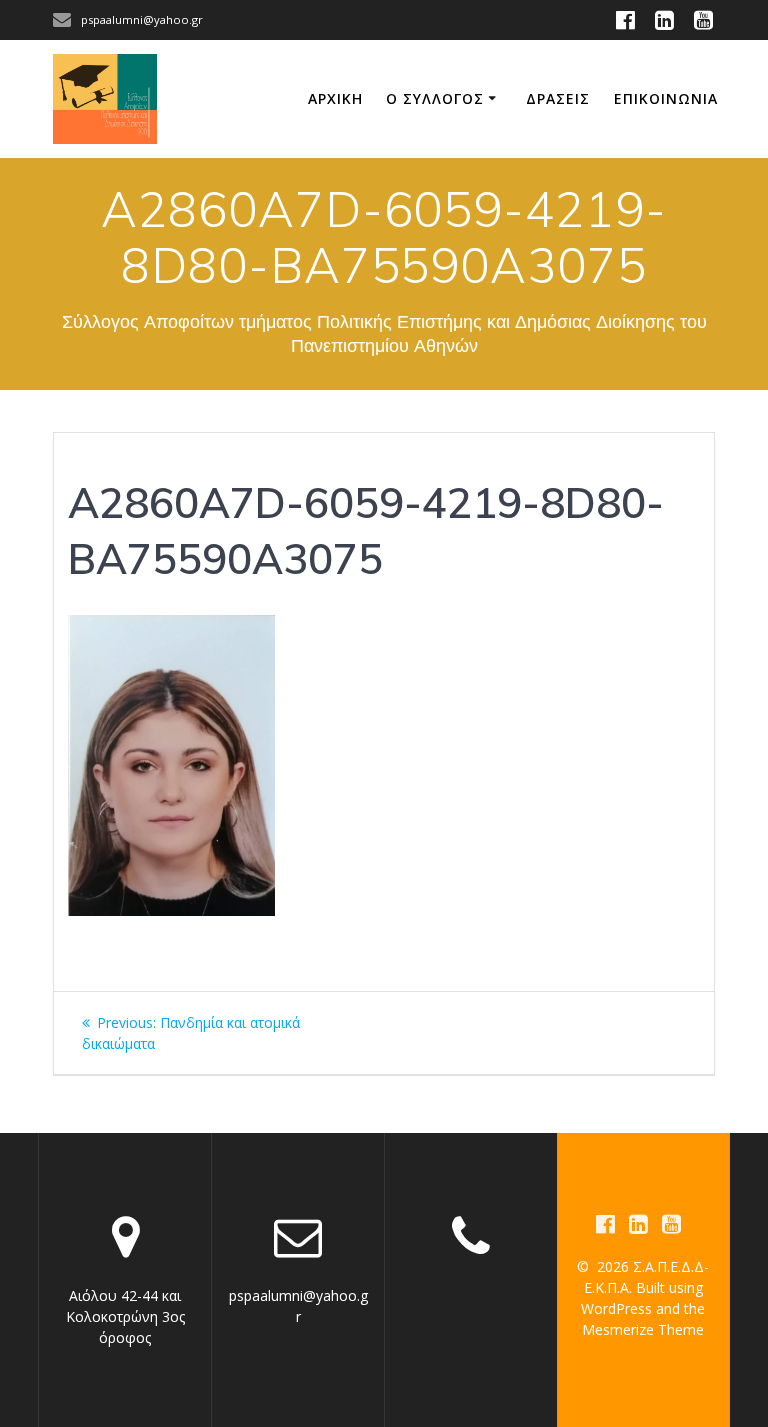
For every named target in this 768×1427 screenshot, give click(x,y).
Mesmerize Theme (643, 1329)
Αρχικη (335, 98)
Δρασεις (558, 98)
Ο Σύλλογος (435, 98)
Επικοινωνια (666, 98)
